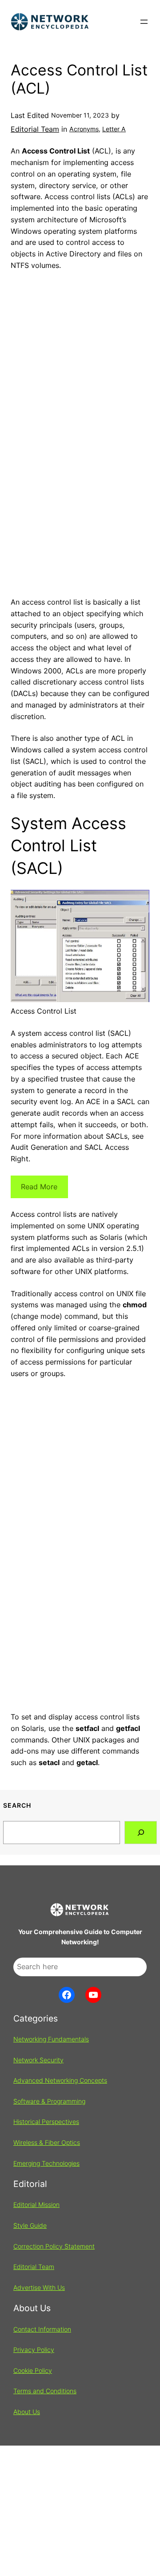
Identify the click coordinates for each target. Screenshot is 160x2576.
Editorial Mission (36, 2204)
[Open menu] (144, 22)
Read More (39, 1187)
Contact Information (42, 2329)
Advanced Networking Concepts (60, 2080)
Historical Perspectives (46, 2122)
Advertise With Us (39, 2287)
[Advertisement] (80, 495)
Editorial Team (35, 129)
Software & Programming (49, 2101)
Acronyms (84, 129)
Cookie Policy (33, 2370)
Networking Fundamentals (51, 2039)
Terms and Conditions (45, 2391)
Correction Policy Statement (54, 2246)
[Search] (141, 1832)
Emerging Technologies (46, 2163)
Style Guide (30, 2225)
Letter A (114, 129)
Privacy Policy (34, 2350)
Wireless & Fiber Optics (47, 2142)
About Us (27, 2412)
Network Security (38, 2060)
